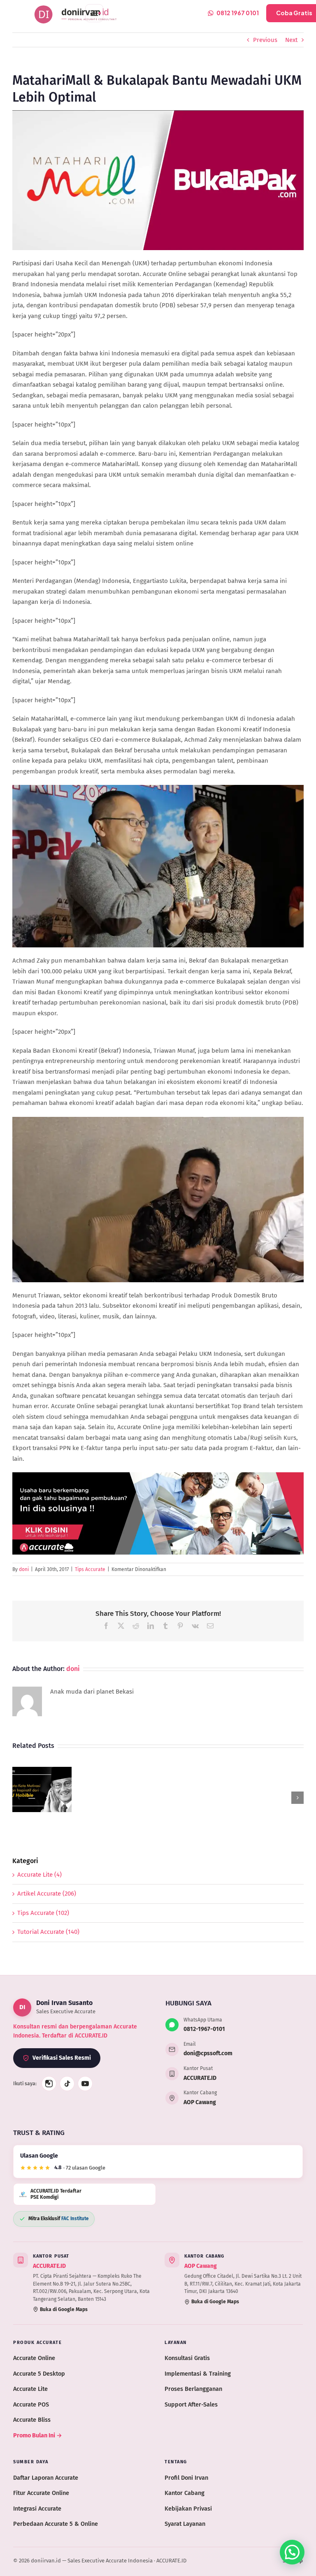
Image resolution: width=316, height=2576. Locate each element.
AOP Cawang (200, 2102)
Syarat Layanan (185, 2524)
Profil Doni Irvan (186, 2478)
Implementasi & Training (198, 2374)
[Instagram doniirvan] (49, 2084)
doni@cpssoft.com (208, 2053)
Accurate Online (34, 2358)
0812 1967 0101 (238, 13)
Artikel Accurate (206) (47, 1894)
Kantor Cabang (185, 2493)
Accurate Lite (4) (39, 1875)
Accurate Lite (30, 2389)
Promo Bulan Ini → (38, 2435)
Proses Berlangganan (193, 2389)
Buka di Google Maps (64, 2309)
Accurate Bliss (32, 2420)
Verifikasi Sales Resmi (62, 2058)
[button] (19, 1798)
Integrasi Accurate (37, 2509)
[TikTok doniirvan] (67, 2084)
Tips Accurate (90, 1569)
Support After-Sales (191, 2404)
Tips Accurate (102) (43, 1913)
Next (291, 40)
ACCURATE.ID (200, 2078)
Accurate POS (31, 2404)
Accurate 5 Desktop (39, 2374)
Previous (265, 40)
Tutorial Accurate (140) (48, 1932)
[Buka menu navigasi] (94, 13)
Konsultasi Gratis (187, 2358)
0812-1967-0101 (204, 2029)
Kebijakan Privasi (188, 2509)
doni (24, 1569)
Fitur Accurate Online (41, 2493)
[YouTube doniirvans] (85, 2084)
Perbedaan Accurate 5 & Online (56, 2524)
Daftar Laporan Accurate (46, 2478)
